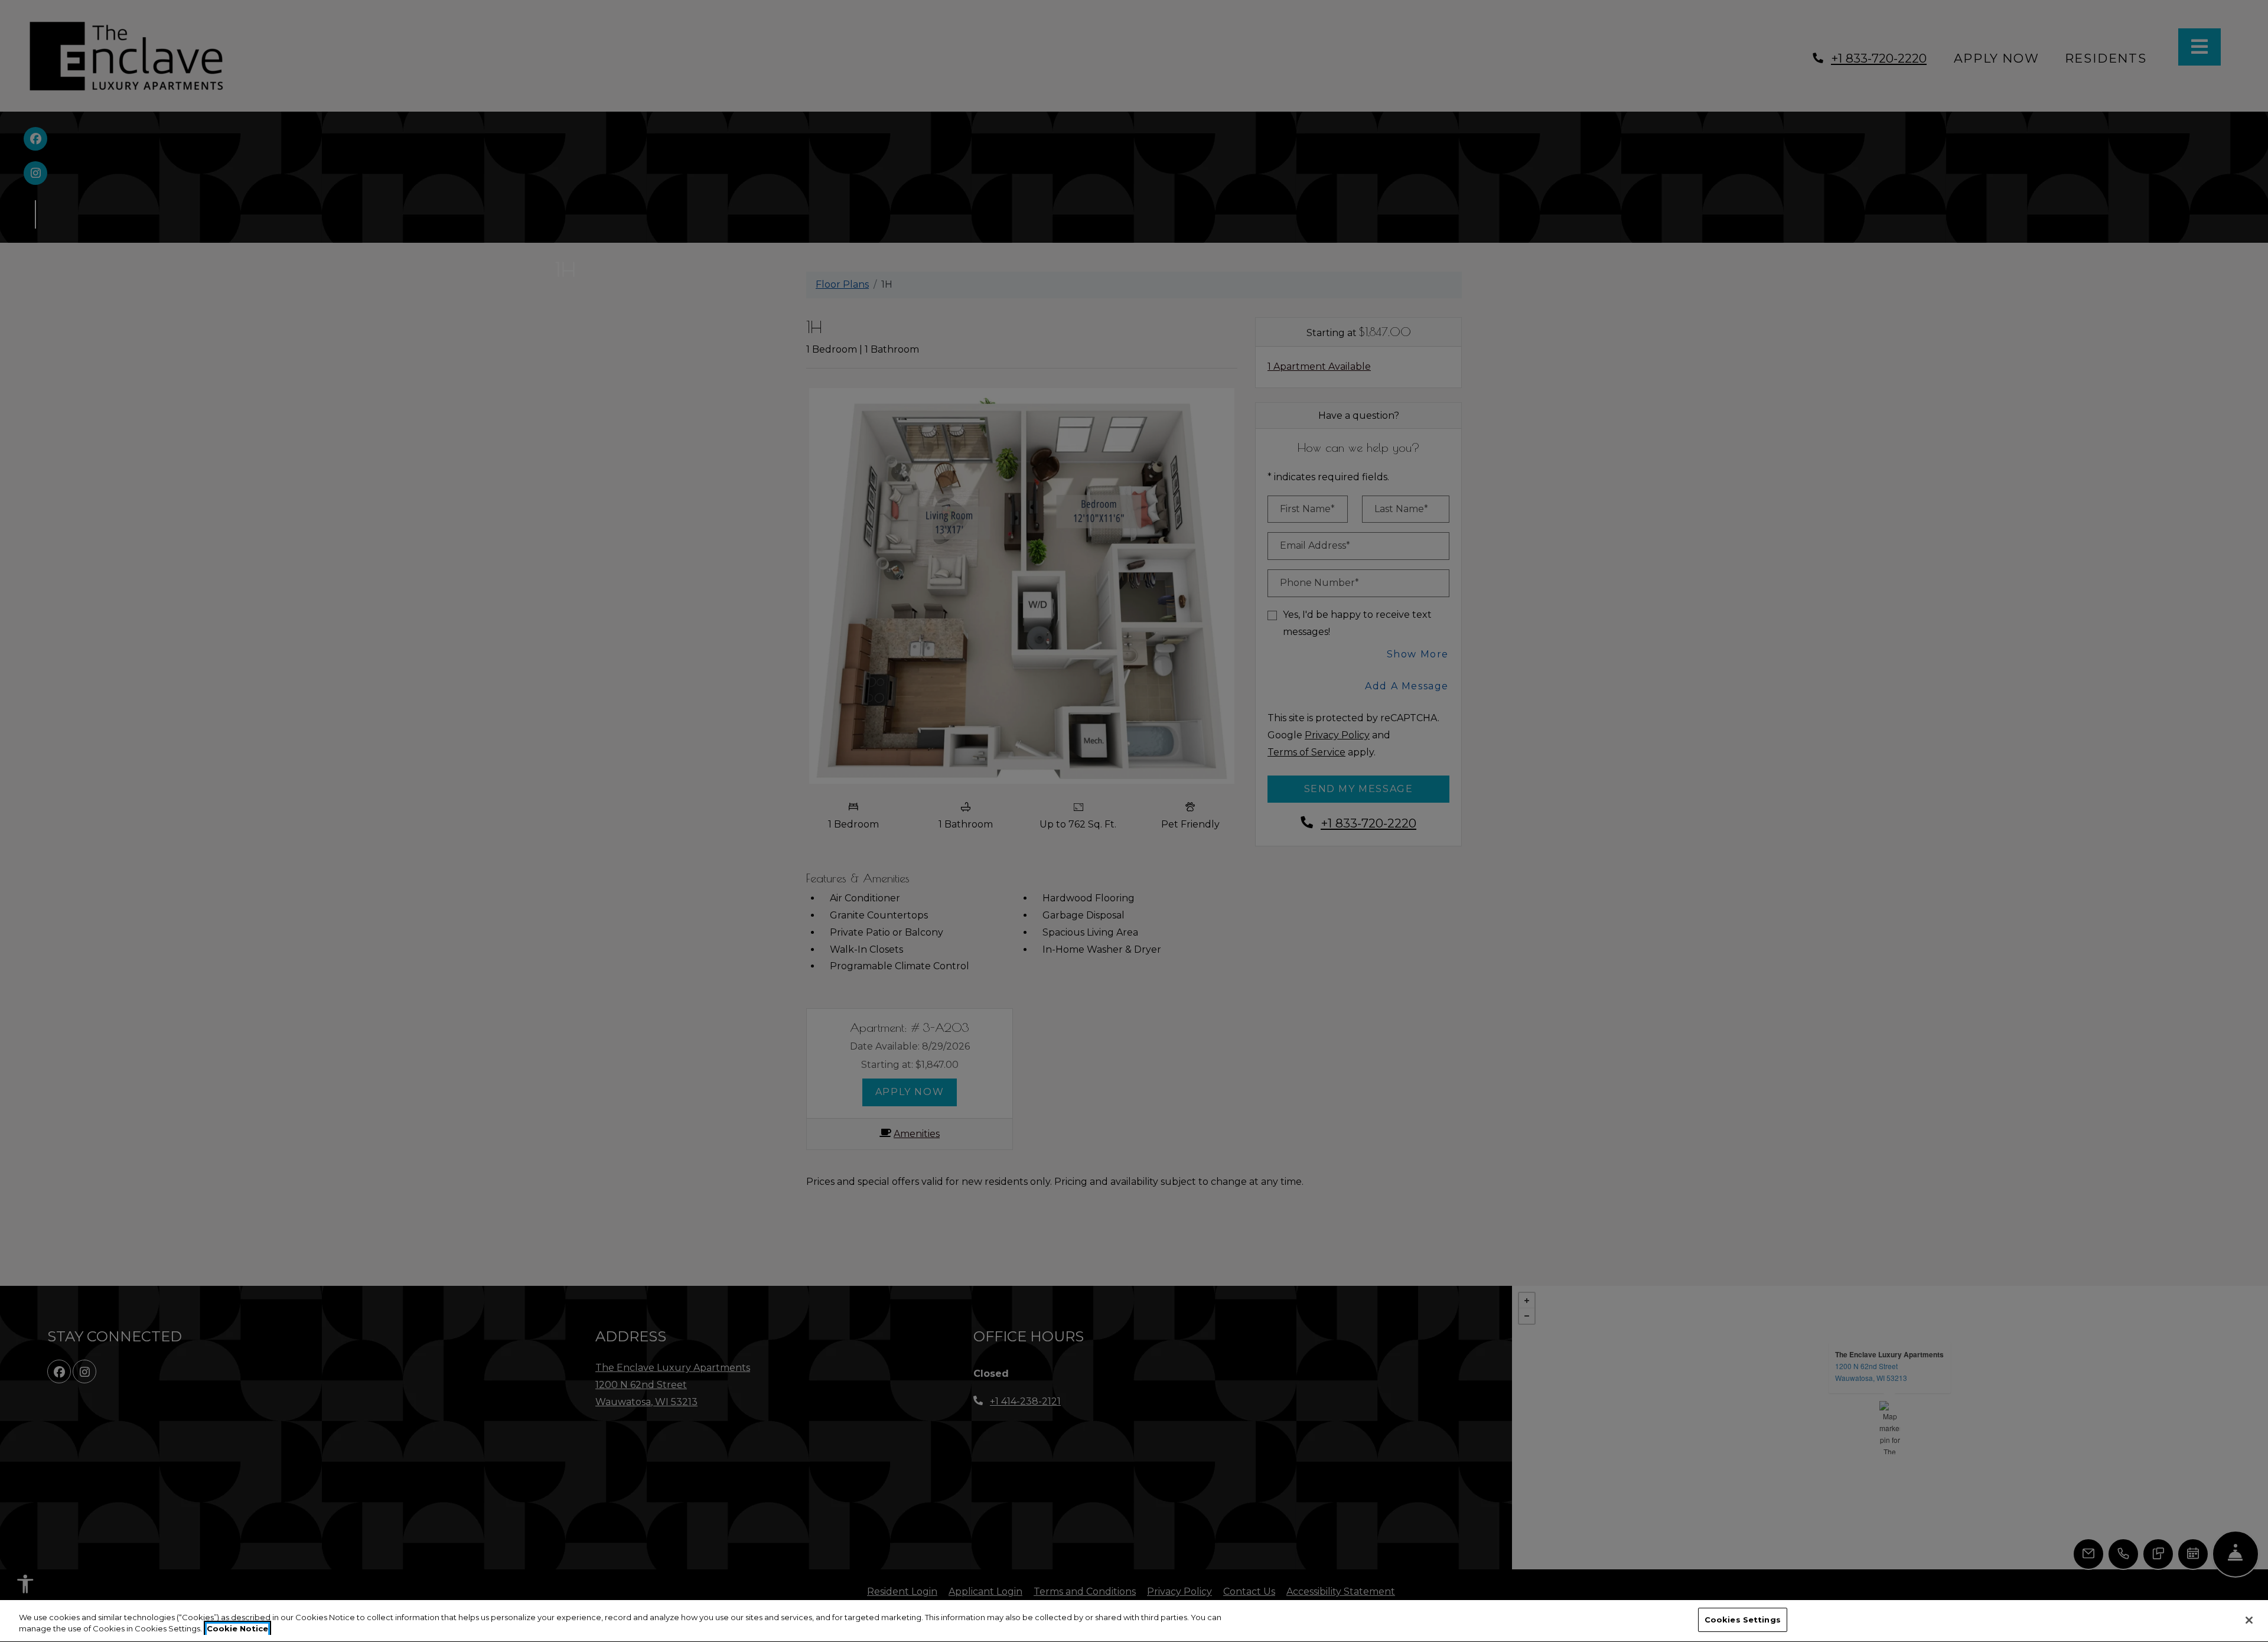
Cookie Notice (237, 1629)
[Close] (2249, 1620)
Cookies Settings (1743, 1620)
